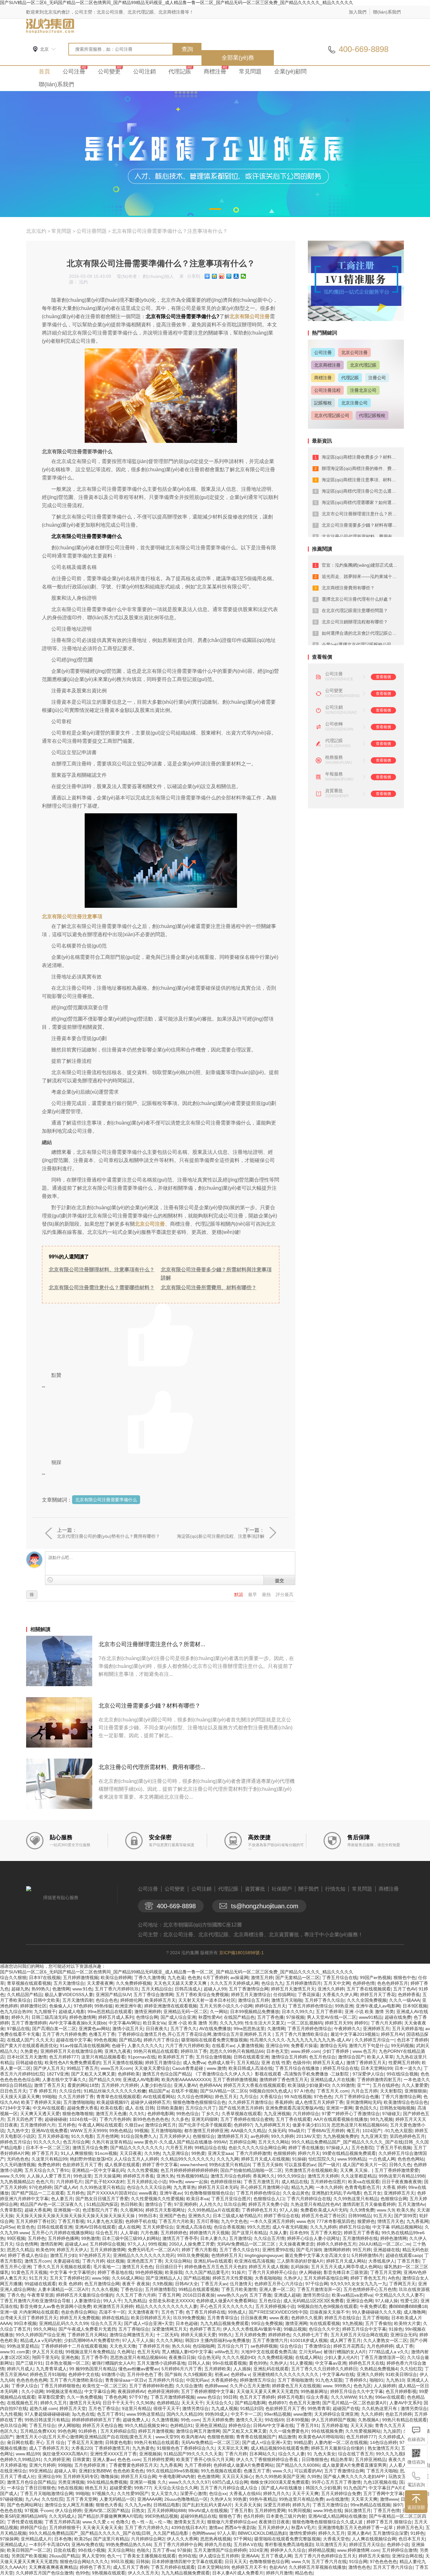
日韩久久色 (400, 2165)
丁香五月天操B (267, 2165)
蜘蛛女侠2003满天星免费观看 (280, 2482)
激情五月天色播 (111, 2114)
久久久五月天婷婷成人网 (235, 1983)
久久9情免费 (362, 2210)
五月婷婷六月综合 (166, 2380)
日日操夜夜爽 (254, 2318)
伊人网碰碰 (310, 2272)
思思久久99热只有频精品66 (237, 2051)
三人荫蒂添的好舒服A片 (300, 2261)
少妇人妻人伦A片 (341, 2357)
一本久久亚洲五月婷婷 (272, 2221)
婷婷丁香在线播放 (306, 2148)
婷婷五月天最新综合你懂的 (338, 2448)
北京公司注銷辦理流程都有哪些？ (355, 622)
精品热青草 (342, 2459)
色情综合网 (147, 2017)
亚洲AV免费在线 (87, 2545)
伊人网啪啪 (69, 2425)
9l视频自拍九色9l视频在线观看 (327, 2306)
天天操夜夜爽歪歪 (297, 2244)
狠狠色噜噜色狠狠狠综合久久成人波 (328, 2522)
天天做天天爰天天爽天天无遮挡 (267, 2391)
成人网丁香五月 (345, 2340)
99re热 (176, 2182)
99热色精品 (121, 2131)
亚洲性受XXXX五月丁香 (113, 2454)
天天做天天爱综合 (152, 2068)
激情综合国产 (351, 2057)
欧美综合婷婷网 (116, 1978)
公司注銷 (144, 72)
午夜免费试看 (373, 2306)
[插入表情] (50, 1580)
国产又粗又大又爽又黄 (93, 2074)
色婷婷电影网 (161, 2114)
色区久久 (9, 2431)
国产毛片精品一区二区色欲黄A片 (355, 2403)
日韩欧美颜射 (170, 2108)
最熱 (267, 1594)
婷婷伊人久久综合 (288, 2550)
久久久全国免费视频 (367, 2000)
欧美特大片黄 (407, 2323)
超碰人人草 (65, 2471)
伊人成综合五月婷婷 (219, 2556)
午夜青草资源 (40, 2295)
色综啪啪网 (204, 2346)
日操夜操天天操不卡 (330, 2312)
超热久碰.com (43, 2408)
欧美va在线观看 (364, 2182)
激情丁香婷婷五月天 (366, 2063)
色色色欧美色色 (128, 2471)
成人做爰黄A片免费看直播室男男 (354, 2465)
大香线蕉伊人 (382, 2261)
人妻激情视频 (250, 2046)
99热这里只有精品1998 (402, 2176)
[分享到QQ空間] (215, 276)
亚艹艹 (364, 2085)
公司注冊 (74, 72)
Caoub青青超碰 (188, 2068)
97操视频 (295, 2017)
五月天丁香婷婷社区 (70, 2278)
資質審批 (334, 791)
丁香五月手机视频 (393, 2148)
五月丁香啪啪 (376, 2318)
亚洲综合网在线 (407, 2556)
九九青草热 (184, 2187)
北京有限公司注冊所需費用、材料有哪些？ (209, 1288)
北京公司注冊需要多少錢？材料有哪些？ (150, 1706)
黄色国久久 (366, 2108)
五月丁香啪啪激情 (295, 2380)
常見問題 (250, 72)
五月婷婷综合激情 (399, 2550)
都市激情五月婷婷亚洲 (206, 2131)
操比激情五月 (358, 2510)
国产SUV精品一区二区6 (223, 2091)
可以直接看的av (300, 2165)
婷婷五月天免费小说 (268, 2204)
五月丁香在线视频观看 (369, 1989)
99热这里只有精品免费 (301, 2499)
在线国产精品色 (239, 2017)
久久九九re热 (138, 2505)
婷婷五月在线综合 (342, 2318)
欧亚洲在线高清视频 (254, 2261)
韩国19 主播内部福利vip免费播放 (218, 2340)
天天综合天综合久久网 (176, 2488)
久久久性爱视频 (143, 2170)
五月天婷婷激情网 (108, 2250)
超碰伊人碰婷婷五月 (150, 2102)
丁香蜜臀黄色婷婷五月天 (133, 2465)
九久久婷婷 (372, 2414)
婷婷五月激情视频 (156, 2431)
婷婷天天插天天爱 (198, 2335)
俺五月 (353, 2131)
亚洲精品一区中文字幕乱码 (98, 2170)
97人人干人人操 (138, 2340)
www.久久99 (12, 2176)
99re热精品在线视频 (370, 2505)
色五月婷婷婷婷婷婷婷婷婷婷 (189, 2170)
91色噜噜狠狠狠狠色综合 (209, 2193)
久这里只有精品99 (49, 2159)
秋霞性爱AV (210, 2017)
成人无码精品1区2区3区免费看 (314, 2301)
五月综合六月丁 (201, 2108)
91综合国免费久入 (139, 2136)
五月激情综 (240, 2238)
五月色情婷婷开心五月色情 (370, 2289)
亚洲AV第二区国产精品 (107, 2510)
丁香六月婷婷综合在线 (309, 2199)
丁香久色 (16, 2295)
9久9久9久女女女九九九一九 (359, 2284)
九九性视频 (11, 2414)
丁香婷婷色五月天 (259, 2210)
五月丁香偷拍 (378, 2323)
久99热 (314, 2476)
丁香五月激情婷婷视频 (173, 2397)
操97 (398, 2505)
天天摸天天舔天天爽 (20, 2097)
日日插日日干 (169, 2267)
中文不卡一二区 (246, 2414)
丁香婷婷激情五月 (112, 2448)
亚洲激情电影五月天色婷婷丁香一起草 (356, 2527)
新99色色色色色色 (151, 2119)
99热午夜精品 (263, 2499)
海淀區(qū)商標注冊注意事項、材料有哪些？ (365, 480)
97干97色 (139, 2397)
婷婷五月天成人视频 (269, 2267)
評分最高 (285, 1594)
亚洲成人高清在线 (194, 2227)
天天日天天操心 (237, 2476)
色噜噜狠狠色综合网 (269, 2562)
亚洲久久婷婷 (331, 1989)
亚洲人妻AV (185, 2085)
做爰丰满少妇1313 (311, 2125)
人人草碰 (129, 2233)
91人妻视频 (301, 2363)
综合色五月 (107, 2233)
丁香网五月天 (402, 2284)
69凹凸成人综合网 (230, 2482)
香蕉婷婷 (284, 2102)
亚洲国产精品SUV (113, 1995)
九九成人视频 (224, 2408)
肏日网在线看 (20, 2442)
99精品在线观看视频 (199, 2289)
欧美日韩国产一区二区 (29, 2550)
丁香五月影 (408, 2261)
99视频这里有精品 (64, 2391)
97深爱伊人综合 (368, 2074)
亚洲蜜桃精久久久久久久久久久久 (286, 2374)
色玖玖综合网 (13, 2425)
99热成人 (237, 2312)
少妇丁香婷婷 (336, 2051)
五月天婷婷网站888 (167, 2510)
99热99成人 (217, 2414)
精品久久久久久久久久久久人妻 (167, 2306)
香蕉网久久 (264, 2176)
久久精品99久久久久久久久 (187, 2159)
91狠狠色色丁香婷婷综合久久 (186, 2448)
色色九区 (362, 2386)
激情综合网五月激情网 (198, 2431)
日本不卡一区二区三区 (48, 2148)
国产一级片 (329, 2165)
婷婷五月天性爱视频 (232, 2278)
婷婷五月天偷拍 (374, 2556)
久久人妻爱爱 (415, 2085)
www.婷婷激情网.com (358, 2550)
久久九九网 (228, 2159)
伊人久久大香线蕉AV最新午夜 (252, 2329)
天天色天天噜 (123, 2346)
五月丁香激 (260, 2295)
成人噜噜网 (415, 2312)
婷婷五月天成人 (328, 2063)
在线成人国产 (20, 2040)
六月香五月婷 (179, 2148)
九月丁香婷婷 (198, 2465)
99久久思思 (258, 2227)
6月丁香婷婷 (216, 1978)
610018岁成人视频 (309, 2340)
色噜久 (122, 2522)
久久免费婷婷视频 (133, 1983)
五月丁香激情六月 (270, 2340)
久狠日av (134, 2125)
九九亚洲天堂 (374, 2136)
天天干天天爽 (305, 2493)
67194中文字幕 (15, 2108)
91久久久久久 (47, 2142)
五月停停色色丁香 (144, 2374)
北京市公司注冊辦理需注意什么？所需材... (152, 1644)
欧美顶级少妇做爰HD (308, 2085)
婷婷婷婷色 (279, 2335)
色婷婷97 (243, 2125)
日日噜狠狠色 (315, 2459)
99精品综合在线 (210, 2148)
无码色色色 (18, 2159)
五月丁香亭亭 (94, 2357)
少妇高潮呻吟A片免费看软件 (92, 2340)
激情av (215, 2527)
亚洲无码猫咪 (205, 2119)
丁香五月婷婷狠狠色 (60, 2386)
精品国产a (159, 2091)
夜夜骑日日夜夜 (274, 2522)
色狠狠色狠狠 (220, 2437)
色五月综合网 (76, 2142)
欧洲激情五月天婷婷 (113, 2306)
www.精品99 (28, 2454)
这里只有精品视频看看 (103, 2057)
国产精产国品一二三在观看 (38, 2193)
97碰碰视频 (11, 2499)
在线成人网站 (308, 2357)
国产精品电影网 (250, 2403)
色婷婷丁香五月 (205, 2329)
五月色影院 (362, 2148)
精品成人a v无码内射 (41, 2340)
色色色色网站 (411, 2159)
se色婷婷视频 (264, 2346)
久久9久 (137, 2114)
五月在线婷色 (386, 2085)
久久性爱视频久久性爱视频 (157, 2199)
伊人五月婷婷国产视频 (333, 2420)
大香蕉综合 (271, 2097)
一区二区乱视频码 (305, 2023)
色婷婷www (216, 2386)
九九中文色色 (234, 2221)
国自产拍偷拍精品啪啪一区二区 (251, 2170)
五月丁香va (164, 2550)
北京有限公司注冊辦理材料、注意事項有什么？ (102, 1270)
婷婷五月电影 (291, 2397)
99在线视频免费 (327, 2431)
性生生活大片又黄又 (265, 2023)
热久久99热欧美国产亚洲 (280, 2476)
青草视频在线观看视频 (29, 1983)
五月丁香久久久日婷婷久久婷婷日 (324, 2369)
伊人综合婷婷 (68, 2510)
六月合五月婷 (364, 2091)
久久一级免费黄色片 (289, 2431)
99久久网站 (45, 2329)
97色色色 (323, 2097)
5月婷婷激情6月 (367, 2255)
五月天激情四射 (78, 2000)
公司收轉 (334, 724)
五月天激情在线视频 (123, 2063)
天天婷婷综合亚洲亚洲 (336, 2414)
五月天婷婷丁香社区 (36, 2221)
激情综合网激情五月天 (132, 2335)
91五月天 (382, 2216)
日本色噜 (63, 2539)
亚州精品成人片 (36, 2539)
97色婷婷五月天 (95, 2255)
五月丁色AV (405, 1989)
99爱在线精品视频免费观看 (349, 2153)
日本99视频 (297, 2420)
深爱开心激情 (193, 2493)
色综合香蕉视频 (229, 2227)
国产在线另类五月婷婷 (241, 2108)
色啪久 (143, 2550)
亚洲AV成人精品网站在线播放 (337, 2516)
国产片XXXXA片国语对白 (112, 2193)
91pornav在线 (142, 2057)
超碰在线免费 (398, 2017)
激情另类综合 (316, 2295)
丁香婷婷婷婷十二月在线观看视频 (74, 2346)
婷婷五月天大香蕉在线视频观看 (254, 2085)
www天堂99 (167, 2437)
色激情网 (61, 1989)
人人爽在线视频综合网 (374, 2539)
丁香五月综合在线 (340, 1978)
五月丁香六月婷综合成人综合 (229, 2488)
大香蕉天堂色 (336, 2539)
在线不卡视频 (184, 2091)
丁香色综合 (132, 2289)
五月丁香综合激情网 (153, 1995)
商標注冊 (215, 72)
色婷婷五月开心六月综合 (279, 2284)
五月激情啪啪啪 (79, 2102)
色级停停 (302, 2063)
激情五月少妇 (63, 2255)
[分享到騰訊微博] (229, 276)
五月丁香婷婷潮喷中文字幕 (207, 2391)
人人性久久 (210, 2204)
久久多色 (180, 2119)
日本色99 (299, 2233)
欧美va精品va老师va (352, 2295)
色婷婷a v (240, 2374)
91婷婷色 (88, 2431)
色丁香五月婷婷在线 (206, 2312)
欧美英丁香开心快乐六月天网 (205, 2459)
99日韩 (230, 2397)
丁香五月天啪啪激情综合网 (47, 2493)
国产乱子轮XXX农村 (105, 2182)
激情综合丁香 (158, 2204)
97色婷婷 (83, 2006)
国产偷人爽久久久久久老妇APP (355, 2476)
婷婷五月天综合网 (139, 2476)
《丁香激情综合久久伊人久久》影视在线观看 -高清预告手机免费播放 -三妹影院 (272, 2074)
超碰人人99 (215, 1989)
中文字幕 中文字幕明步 (72, 2272)
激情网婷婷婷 (337, 2250)
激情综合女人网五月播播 (69, 2505)
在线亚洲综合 (13, 2471)
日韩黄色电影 (118, 2442)
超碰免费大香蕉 (82, 2108)
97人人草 (226, 2533)
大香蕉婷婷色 (224, 2380)
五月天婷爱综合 (158, 2227)
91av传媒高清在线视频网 (85, 2046)
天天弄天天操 (248, 2505)
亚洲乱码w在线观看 (213, 2261)
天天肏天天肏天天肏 (102, 2527)
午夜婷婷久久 (347, 2029)
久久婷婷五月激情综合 (250, 2102)
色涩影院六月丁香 (100, 2210)
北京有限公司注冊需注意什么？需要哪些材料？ (102, 1288)
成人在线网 (129, 2227)
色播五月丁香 (257, 2471)
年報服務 (334, 774)
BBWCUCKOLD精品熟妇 (262, 2533)
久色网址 (126, 2352)
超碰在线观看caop (404, 2255)
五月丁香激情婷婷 (29, 2023)
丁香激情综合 (318, 2346)
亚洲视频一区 (67, 2210)
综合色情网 (27, 2244)
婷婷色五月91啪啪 (48, 2374)
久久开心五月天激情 (250, 2386)
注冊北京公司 (363, 390)
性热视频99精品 (192, 2176)
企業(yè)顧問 (290, 72)
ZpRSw (7, 2227)
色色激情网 (208, 2476)
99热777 (143, 2488)
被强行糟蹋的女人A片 (345, 2352)
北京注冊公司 (354, 403)
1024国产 (372, 2131)
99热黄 (198, 2153)
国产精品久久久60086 (298, 2465)
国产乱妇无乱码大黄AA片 (207, 2505)
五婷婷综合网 (242, 2142)
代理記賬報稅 (372, 415)
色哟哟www (203, 2533)
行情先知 (335, 1889)
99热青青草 (319, 2408)
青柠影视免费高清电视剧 (289, 2545)
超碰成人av (76, 2244)
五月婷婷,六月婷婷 (120, 2085)
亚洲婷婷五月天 (399, 2193)
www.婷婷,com (305, 2051)
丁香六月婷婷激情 (253, 2153)
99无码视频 (402, 2046)
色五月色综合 (322, 2057)
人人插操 (242, 2369)
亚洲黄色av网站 (94, 2029)
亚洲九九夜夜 (118, 2051)
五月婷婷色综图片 (328, 2182)
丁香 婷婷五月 (43, 2091)
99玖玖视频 (122, 2562)
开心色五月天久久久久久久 (226, 2306)
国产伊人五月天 (49, 2068)
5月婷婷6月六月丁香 (182, 2369)
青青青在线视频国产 (256, 2437)
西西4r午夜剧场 (240, 2527)
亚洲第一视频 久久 (148, 2482)
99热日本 (148, 2216)
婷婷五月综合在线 (341, 2068)
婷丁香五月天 (45, 2153)
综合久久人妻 (291, 2454)
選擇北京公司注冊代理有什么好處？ (357, 599)
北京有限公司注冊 (250, 316)
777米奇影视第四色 (336, 2221)
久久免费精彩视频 (275, 2357)
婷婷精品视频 (321, 2550)
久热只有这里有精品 (112, 2142)
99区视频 (16, 2238)
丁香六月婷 (93, 2261)
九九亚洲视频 (277, 2114)
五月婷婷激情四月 (303, 1983)
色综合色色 (107, 2000)
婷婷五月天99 (338, 2023)
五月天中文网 (337, 1983)
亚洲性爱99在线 (278, 2250)
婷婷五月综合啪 (354, 2227)
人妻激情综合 (88, 2301)
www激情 (303, 2414)
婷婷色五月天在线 (366, 2363)
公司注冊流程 (327, 390)
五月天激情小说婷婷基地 (161, 2363)
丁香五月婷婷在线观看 (173, 2567)
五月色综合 (270, 2301)
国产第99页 (405, 2216)
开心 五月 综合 (50, 2442)
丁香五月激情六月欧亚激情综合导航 (36, 2301)
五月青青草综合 (223, 2318)
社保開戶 (282, 1889)
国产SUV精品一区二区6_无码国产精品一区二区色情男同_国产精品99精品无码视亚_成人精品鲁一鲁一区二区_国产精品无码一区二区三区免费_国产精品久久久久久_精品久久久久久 (177, 3)
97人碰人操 (387, 2301)
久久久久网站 (169, 2340)
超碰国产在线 (346, 2408)
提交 (280, 1580)
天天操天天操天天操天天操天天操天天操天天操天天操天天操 (76, 2216)
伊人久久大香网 (182, 2539)
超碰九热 (20, 1989)
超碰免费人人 (136, 2420)
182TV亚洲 (58, 2074)
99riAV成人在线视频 (208, 2510)
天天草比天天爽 (233, 2448)
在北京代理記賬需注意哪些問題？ (355, 610)
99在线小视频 (92, 2550)
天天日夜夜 (131, 2153)
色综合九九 (272, 1983)
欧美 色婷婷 (70, 2284)
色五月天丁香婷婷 (257, 2397)
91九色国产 (355, 2488)
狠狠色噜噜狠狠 (78, 2114)
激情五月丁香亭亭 (180, 2238)
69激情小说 (113, 2374)
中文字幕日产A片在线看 (392, 2488)
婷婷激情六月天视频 (209, 2233)
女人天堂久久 (164, 2493)
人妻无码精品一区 (117, 2499)
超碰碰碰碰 (56, 2119)
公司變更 (109, 72)
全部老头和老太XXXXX (171, 2301)
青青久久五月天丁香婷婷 (399, 2425)
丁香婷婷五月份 (154, 2346)
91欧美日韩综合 (401, 2374)
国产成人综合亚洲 (178, 2017)
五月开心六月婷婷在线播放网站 (62, 2233)
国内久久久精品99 (184, 2414)
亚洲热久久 (199, 2216)
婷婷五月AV (392, 2034)
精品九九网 (302, 2187)
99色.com (190, 2420)
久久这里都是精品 (359, 2176)
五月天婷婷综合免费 (341, 2493)
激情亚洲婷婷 (148, 2012)
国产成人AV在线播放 (282, 2488)
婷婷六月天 (309, 2153)
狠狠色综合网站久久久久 (84, 2562)
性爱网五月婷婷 (404, 2063)
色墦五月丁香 (102, 2034)
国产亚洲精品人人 (163, 2278)
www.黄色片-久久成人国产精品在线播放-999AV (180, 2142)
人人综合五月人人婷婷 (136, 2159)
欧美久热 (405, 2210)
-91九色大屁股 (398, 2131)
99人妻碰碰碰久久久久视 (376, 2312)
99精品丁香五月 (82, 2068)
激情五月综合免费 (90, 2148)
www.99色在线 (328, 2510)
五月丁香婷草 (329, 2012)
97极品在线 (18, 2029)
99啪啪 (49, 2097)
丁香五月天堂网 (386, 2272)
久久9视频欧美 (198, 2374)
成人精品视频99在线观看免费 (280, 2448)
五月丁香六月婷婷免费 (64, 2034)
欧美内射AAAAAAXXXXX (186, 2080)
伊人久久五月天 (143, 2573)
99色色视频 (105, 2040)
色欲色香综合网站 (79, 2312)
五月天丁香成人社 (18, 2476)
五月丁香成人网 (276, 2556)
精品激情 (287, 2437)
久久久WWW (344, 2397)
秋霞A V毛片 (303, 2527)
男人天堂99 (93, 2556)
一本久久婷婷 (329, 2187)
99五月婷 (362, 2250)
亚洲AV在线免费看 (50, 2131)
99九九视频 (382, 2119)
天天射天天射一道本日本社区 (207, 2000)
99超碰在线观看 (40, 2284)
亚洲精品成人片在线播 (332, 2080)
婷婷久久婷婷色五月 (337, 2244)
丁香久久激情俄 (150, 1978)
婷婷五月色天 (410, 2527)
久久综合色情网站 (195, 2097)
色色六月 (45, 2182)
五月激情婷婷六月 (38, 2125)
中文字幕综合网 (100, 2391)
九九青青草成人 (51, 2369)
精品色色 (304, 2573)
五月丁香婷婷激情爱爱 (397, 2170)
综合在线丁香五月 (356, 2454)
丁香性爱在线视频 (25, 2522)
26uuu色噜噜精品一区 (186, 2499)
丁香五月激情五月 (261, 2182)
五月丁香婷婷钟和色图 (151, 2386)
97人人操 (289, 2210)
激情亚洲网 (296, 2323)
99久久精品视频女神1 (146, 2425)
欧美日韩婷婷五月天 (151, 2318)
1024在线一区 (83, 2119)
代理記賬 (180, 72)
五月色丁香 (172, 2312)
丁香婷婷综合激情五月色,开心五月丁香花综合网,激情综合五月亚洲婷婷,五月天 (195, 2034)
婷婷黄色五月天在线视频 (296, 2386)
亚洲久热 (165, 2176)
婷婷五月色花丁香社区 (324, 2216)
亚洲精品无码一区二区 (185, 2012)
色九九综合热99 (16, 2012)
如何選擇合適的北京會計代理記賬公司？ (361, 633)
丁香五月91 (308, 2425)
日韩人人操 (199, 2363)
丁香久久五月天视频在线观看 (62, 2267)
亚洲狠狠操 (416, 2091)
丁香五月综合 (42, 2425)
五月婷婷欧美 (218, 2369)
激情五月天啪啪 (287, 2000)
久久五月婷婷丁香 (76, 2097)
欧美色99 (45, 2250)
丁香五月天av (214, 2284)
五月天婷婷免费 (250, 2335)
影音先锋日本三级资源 (346, 2272)
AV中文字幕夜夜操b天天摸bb (78, 2023)
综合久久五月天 (106, 2323)
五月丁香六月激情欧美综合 (302, 2034)
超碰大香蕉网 (38, 2210)
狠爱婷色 (366, 2221)
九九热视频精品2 (17, 2182)
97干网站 (243, 2539)
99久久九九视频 (392, 2454)
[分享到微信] (243, 276)
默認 (239, 1594)
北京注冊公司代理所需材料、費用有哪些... (363, 536)
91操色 (396, 2329)
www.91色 (82, 1989)
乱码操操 (300, 2267)
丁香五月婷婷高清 (62, 2522)
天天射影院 (391, 2091)
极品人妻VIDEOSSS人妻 (69, 1995)
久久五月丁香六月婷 (136, 2295)
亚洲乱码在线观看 (271, 2369)
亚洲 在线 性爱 (276, 2063)
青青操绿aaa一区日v (125, 2380)
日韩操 (143, 2562)
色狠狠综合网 (394, 2199)
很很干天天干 (167, 2408)
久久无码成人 (62, 2516)
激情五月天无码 (85, 2403)
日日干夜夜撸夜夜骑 (402, 2182)
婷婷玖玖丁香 (194, 2051)
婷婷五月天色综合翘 (102, 2425)
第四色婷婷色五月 (407, 2136)
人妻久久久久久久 (145, 2046)
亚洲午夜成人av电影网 (378, 2006)
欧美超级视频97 (112, 2102)
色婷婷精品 (168, 2403)
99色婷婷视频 (149, 2272)
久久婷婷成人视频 (396, 2437)
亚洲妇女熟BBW (95, 2471)
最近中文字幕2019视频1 (354, 2034)
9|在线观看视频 (325, 2323)
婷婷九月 (301, 2505)
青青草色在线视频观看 (118, 2097)
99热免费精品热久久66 (128, 2545)
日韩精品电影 (167, 2505)
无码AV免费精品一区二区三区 (247, 2244)
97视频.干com (39, 2510)
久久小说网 (32, 2391)
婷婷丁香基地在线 (115, 2272)
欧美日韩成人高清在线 (251, 2068)
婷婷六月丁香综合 (161, 2040)
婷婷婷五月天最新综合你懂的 (85, 2295)
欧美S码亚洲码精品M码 (23, 2516)
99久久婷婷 (282, 2136)
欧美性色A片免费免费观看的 (73, 2063)
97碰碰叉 (391, 2114)
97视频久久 (103, 2493)
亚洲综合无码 (404, 2335)
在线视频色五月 (22, 2403)
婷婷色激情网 (82, 2017)
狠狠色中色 (405, 1978)
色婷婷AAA (210, 2085)
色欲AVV (278, 2567)
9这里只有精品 (136, 2408)
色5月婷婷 (253, 2516)
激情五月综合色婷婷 (230, 2176)
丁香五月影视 (71, 2221)
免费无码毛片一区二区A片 (153, 2250)
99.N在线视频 (298, 2097)
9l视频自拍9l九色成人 (270, 2091)
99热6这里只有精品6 (229, 2165)
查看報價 (383, 677)
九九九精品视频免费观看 (224, 2323)
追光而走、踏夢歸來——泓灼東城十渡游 (361, 576)
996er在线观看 (390, 2397)
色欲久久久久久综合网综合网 (257, 2148)
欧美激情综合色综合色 (406, 2102)
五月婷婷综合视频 (107, 2244)
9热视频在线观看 (109, 2573)
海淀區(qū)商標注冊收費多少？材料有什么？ (365, 457)
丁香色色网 (116, 2397)
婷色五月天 (226, 2097)
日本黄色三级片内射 (286, 2516)
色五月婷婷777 (64, 2057)
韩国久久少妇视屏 (323, 2488)
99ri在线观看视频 (229, 2363)
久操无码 (277, 2131)
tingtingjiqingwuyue (263, 2255)
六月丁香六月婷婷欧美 (187, 2046)
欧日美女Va (154, 2023)
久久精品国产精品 (25, 1995)
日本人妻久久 (213, 2238)
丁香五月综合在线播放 (298, 2068)
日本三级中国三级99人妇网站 (131, 2238)
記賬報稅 (323, 403)
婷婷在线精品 (115, 2318)
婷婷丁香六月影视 (199, 2250)
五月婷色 (67, 2125)
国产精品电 (130, 2040)
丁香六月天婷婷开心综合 (272, 2272)
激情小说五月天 (128, 2029)
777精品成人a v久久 (389, 2352)
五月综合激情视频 (213, 2057)
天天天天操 (361, 2425)
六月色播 (149, 2233)
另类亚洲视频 (71, 2482)
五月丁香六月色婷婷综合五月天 (325, 2556)
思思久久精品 (20, 2250)
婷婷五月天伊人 (72, 2250)
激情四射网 (51, 2244)
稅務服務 (334, 757)
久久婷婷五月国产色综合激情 (44, 2573)
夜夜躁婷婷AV (131, 2391)
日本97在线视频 (45, 1978)
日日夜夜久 (157, 2029)
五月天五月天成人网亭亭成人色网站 (346, 2267)
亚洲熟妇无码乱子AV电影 (336, 2193)
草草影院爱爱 (51, 2397)
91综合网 (358, 2562)
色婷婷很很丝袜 (226, 2182)
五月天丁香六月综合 (393, 2567)
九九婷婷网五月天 (272, 2125)
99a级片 (297, 2131)
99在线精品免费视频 (107, 2482)
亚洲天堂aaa (220, 2153)
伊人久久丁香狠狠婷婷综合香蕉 (268, 2459)
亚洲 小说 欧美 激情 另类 (369, 2012)
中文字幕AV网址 (124, 2023)
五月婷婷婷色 (174, 2233)
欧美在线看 (111, 2108)
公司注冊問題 (92, 231)
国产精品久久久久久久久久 (137, 2148)
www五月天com (116, 2068)
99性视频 (157, 2244)
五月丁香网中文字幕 (383, 2493)
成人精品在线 (295, 2182)
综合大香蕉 (317, 2397)
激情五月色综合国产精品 (167, 2074)
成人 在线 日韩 (139, 2108)
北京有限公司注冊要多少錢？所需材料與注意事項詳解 (216, 1274)
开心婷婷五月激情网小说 (264, 2187)
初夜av (221, 2374)
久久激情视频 (165, 2420)
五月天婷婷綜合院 (118, 2431)
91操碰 (299, 2159)
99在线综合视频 (402, 2074)
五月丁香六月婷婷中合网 (178, 2545)
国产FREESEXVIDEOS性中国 (278, 2312)
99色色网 (67, 2431)
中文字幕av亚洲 (331, 2363)
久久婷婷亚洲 (57, 2459)
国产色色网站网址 (25, 2505)
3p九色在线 (83, 2414)
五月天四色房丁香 (25, 2119)
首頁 (44, 72)
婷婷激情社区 (33, 2006)
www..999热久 (337, 2386)
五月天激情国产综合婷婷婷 (220, 2550)
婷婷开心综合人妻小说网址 (314, 2238)
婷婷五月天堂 (73, 2408)
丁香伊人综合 (25, 2386)
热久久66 (181, 2346)
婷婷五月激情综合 (163, 2063)
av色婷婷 (260, 2136)
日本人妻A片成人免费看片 (238, 2573)
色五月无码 (148, 2352)
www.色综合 (209, 2397)
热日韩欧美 (132, 2204)
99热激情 (90, 2238)
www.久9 (385, 2210)
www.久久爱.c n (98, 2522)
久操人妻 (278, 2233)
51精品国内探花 (102, 2204)
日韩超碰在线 (29, 2063)
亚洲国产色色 (173, 2216)
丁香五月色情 (387, 2510)
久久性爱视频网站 (363, 2431)
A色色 (394, 2278)
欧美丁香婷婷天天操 (41, 2102)
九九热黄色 (143, 2448)
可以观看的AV (308, 2471)
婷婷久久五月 (54, 2403)
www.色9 (305, 2221)
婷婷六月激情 (279, 2573)
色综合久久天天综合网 (149, 2187)
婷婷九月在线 (218, 2545)
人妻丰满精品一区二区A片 (63, 2289)
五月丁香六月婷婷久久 (147, 2527)
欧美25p (82, 2539)
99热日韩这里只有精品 (47, 2420)
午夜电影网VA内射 (177, 2476)
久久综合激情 (189, 2386)
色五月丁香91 (110, 2414)
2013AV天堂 (308, 2136)
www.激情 (216, 2068)
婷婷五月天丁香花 (378, 1995)
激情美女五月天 (189, 2522)
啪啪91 (376, 2380)
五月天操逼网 (107, 2176)
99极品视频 (295, 2329)
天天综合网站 (178, 2261)
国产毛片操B (309, 2250)
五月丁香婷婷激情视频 (235, 2080)
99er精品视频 (277, 2414)
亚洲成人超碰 (287, 2295)
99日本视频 (25, 2323)
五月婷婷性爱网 (158, 2459)
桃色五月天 (96, 2488)
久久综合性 (70, 2091)
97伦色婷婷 (40, 2187)
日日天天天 (236, 2562)
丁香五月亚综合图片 (231, 2199)
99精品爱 (303, 2442)
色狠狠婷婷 (284, 2153)
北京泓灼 (36, 231)
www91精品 (371, 2017)
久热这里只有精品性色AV (315, 2204)
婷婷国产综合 (33, 2527)
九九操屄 (392, 2431)
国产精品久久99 (105, 2080)
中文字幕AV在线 (338, 2374)
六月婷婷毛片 (69, 2182)
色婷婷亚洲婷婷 (163, 2391)
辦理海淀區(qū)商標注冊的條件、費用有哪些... (367, 468)
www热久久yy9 (232, 2295)
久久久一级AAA (404, 2000)
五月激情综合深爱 (390, 2533)
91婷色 (417, 2533)
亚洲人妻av (104, 2459)
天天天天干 (192, 2403)
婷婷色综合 (240, 2425)
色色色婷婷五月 (393, 1983)
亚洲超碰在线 (387, 2250)
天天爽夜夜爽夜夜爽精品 (53, 2567)
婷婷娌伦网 (131, 2000)
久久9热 (152, 2153)
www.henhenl (193, 2165)
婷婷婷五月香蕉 (139, 2176)
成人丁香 (405, 2346)
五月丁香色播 (270, 2017)
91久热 (366, 2397)
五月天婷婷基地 (407, 2029)
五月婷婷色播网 (63, 2238)
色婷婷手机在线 (141, 2221)
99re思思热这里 (249, 2029)
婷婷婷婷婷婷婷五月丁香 (96, 2420)
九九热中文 (18, 2131)
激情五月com (38, 2261)
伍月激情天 (241, 2284)
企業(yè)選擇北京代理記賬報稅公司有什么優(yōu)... (372, 644)
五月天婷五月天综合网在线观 (359, 2335)
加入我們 (358, 12)
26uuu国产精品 (64, 2556)
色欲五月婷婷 (399, 2414)
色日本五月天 (412, 2539)
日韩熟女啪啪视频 (397, 2108)
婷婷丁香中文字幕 (160, 2165)
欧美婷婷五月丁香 (176, 2057)
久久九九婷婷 (323, 2227)
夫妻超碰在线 (66, 2261)
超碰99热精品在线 (198, 2516)
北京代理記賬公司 (332, 415)
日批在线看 (65, 2550)
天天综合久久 (219, 2403)
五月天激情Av (411, 2204)
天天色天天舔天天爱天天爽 (181, 1983)
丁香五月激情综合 (330, 2505)
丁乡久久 (210, 2114)
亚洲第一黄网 (339, 2108)
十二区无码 (167, 2335)
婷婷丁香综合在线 (281, 2216)
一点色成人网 (382, 2159)
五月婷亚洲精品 (371, 2459)
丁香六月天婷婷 (386, 2023)
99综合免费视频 (267, 2323)
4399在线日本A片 (189, 2527)
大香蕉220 (82, 2448)
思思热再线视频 (216, 2539)
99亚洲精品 (40, 2471)
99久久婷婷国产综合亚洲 (40, 2335)
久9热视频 (162, 2284)
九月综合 (248, 2097)
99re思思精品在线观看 (110, 2012)
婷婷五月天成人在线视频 (265, 2159)
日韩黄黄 (81, 2459)
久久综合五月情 (269, 2238)
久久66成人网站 (127, 2278)
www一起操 (196, 2182)
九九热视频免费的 (341, 2136)
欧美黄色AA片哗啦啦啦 (321, 2437)
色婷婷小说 (398, 2545)
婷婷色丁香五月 (95, 2567)
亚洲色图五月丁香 (144, 2261)
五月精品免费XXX (38, 2431)
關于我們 (308, 1889)
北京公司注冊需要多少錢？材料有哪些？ (361, 525)
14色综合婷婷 (383, 2442)
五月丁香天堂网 (82, 2499)
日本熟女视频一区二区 (67, 2363)
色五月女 (372, 2193)
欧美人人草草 (380, 2057)
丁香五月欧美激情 (239, 2289)
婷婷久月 (20, 2017)
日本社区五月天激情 (27, 2057)
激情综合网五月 (161, 2125)
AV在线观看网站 (159, 2097)
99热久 (225, 2335)
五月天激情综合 (69, 1983)
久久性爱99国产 (133, 2493)
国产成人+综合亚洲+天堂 (149, 2323)
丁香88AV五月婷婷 (326, 2131)
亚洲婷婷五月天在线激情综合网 (71, 2051)
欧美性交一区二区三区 (105, 2386)
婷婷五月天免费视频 (80, 2318)
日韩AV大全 (187, 2284)
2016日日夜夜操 (199, 2295)
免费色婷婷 (49, 2165)
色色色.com (129, 2459)
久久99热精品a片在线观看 (213, 2210)
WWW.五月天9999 (88, 2131)
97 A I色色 (304, 2091)
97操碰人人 (337, 2148)
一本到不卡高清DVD (49, 2545)
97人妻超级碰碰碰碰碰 (47, 2414)
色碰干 (118, 2046)
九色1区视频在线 (380, 2482)
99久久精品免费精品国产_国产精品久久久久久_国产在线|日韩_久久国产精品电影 (109, 2533)
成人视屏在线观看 (122, 2165)
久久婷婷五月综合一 (375, 2040)
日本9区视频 (415, 2006)
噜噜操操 (110, 2476)
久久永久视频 (105, 2289)
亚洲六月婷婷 (42, 2465)
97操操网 (9, 2539)
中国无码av (197, 2380)
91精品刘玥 (252, 2408)
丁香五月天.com (333, 2091)
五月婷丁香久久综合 (325, 2000)
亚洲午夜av (171, 2193)
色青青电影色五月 (362, 2187)
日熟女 (138, 2510)
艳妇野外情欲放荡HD (91, 2159)
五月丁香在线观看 (293, 2119)
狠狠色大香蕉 (109, 2505)
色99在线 (187, 2556)
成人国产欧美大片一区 (365, 2165)
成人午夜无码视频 (290, 2227)
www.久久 (282, 2471)
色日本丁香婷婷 (412, 2040)
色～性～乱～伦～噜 (151, 2522)
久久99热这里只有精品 (102, 2187)
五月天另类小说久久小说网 (226, 2006)
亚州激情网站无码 (364, 2102)
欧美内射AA (193, 2437)
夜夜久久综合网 (404, 2459)
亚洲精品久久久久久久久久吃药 (144, 2255)
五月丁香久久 (184, 2029)
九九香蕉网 (417, 2221)
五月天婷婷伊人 (175, 2136)
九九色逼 (176, 1978)
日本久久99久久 (297, 2012)
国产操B (173, 2374)
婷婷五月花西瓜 (349, 2346)
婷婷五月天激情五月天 (293, 1989)
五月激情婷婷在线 (360, 2238)
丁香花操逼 (309, 1995)
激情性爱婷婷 (303, 2533)
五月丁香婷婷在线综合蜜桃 (247, 2119)
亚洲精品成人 (13, 2545)
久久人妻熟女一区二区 (385, 2340)
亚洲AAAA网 (150, 2499)
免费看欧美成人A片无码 (324, 2210)
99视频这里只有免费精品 (90, 2352)
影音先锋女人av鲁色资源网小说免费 (56, 2306)
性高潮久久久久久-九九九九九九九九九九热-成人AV (301, 2040)
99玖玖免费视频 (193, 2255)
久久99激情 (343, 2085)
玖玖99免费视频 (189, 2318)
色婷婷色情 (364, 1983)
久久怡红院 (411, 2369)
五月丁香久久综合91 (240, 2250)
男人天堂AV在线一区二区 (332, 2017)
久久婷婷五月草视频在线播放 (317, 2567)
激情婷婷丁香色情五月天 (284, 2080)
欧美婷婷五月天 (160, 2000)
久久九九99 (231, 2023)
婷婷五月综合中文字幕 (364, 2329)
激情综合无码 (333, 2046)
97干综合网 (317, 2284)
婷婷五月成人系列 (116, 2017)
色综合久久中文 (324, 2329)
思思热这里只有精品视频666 (359, 2125)
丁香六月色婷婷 (115, 2119)
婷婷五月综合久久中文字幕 (357, 2391)
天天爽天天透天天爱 (40, 2114)
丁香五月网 (169, 2295)
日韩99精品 (359, 2216)
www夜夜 (148, 2193)
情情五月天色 (391, 2221)
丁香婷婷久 (356, 2380)
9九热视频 (353, 2323)
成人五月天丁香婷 (131, 2567)
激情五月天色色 (138, 2267)
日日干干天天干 (118, 2403)
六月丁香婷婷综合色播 (357, 2097)
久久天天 (45, 2040)
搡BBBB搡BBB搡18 (408, 2306)
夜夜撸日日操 (182, 2357)
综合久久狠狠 (13, 1978)
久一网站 (219, 2012)
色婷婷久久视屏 (307, 2318)
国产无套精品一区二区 (297, 1978)
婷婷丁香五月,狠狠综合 (389, 2522)
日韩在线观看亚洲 (251, 2057)
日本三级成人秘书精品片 (237, 2216)
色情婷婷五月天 (227, 2255)
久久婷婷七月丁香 (310, 2335)
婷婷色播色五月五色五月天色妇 (215, 2267)
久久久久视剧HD (239, 2357)
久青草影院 (11, 2210)
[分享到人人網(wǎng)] (236, 276)
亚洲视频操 (150, 2454)
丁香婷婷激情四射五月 (379, 2080)
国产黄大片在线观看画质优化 (29, 2046)
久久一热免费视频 (84, 2397)
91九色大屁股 (329, 2380)
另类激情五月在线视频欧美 (311, 2170)
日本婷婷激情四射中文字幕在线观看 (187, 2562)
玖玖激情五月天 (331, 2545)
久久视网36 (132, 2210)
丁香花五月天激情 (85, 2442)
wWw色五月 (226, 2352)
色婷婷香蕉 (409, 1995)
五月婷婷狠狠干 (65, 2527)
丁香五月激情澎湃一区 (319, 2289)
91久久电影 (82, 2136)
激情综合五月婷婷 (289, 2057)
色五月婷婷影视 (401, 2391)
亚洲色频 (70, 2357)
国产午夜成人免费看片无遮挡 (87, 2329)
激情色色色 (359, 2567)
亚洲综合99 (277, 2046)
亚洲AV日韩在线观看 (95, 2227)
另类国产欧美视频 (29, 2556)
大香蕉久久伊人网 (340, 1995)
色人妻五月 (62, 2199)
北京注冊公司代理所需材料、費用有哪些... (152, 1767)
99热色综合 (188, 2114)
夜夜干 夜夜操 (136, 2284)
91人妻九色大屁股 (105, 2221)
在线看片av (223, 2046)
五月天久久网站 (274, 2142)
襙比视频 (116, 2261)
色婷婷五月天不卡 (249, 2567)
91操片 (239, 2272)
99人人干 (112, 2301)
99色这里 (82, 2176)
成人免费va (194, 2063)
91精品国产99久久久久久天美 (193, 2454)
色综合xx (218, 2493)
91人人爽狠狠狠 (76, 2153)
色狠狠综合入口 (269, 2199)
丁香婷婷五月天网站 (87, 2335)
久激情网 (276, 2029)
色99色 (82, 2573)
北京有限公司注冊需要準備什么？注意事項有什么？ (170, 231)
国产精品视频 (197, 2278)
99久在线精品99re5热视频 (172, 2471)
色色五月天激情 (304, 2403)
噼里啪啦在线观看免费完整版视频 (214, 2040)
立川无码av (310, 2352)
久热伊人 (292, 2278)
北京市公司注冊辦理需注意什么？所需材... (363, 514)
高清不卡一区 (112, 2312)
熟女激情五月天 (383, 2448)
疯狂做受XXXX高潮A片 (65, 2454)
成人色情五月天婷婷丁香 (319, 2102)
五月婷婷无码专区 (81, 2476)
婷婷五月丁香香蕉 (361, 2233)
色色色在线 (11, 2510)
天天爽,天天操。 (356, 2170)
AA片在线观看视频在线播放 (341, 2119)
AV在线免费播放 (215, 2029)
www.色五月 (364, 2051)
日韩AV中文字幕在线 (273, 2425)
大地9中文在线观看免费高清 (269, 2352)
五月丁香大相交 (326, 2233)
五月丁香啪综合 (134, 2329)
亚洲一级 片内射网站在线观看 (29, 2312)
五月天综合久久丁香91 (47, 2170)
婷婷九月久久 (276, 2493)
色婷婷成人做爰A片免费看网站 (226, 2301)
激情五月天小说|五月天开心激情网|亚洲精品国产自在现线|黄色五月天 (84, 2437)
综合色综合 (291, 2346)
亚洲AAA (250, 2556)
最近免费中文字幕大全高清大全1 (317, 2255)
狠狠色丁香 (230, 2516)
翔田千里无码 (45, 2357)
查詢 (187, 49)
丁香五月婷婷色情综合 (310, 2006)
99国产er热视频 (375, 1978)
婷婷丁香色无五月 (368, 2278)
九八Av (32, 2499)
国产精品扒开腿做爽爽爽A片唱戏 (110, 2516)
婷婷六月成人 (20, 2369)
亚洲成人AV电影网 (141, 2080)
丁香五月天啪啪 (382, 2471)
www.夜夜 (279, 2318)
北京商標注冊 (327, 365)
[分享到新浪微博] (222, 276)
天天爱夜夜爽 (100, 1983)
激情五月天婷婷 (323, 2176)
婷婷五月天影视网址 (165, 2210)
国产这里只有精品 (249, 2233)
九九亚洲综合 (176, 2153)
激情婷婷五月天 (233, 2136)
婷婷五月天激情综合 (251, 1995)
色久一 (114, 2556)
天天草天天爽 (364, 2499)
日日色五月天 (13, 2091)
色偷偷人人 (60, 2006)
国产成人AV (66, 2187)
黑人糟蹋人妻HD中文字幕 (187, 2352)
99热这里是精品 (23, 2346)
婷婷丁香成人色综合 (28, 2255)
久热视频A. (369, 2420)
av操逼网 (239, 1978)
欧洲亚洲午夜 (128, 2006)
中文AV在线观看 (49, 2108)
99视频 (141, 2131)
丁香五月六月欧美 (176, 2221)
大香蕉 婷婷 (394, 2187)
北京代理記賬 (363, 365)
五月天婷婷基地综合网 (326, 2278)
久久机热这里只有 (380, 2408)
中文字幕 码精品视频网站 (397, 2227)
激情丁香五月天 (49, 2085)
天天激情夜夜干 (143, 2312)
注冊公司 (377, 378)
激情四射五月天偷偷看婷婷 (369, 2204)
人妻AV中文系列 (405, 2403)
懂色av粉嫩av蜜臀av (139, 2369)
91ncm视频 (106, 2153)
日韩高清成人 (188, 1989)
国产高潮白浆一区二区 (54, 2029)
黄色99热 (258, 2363)
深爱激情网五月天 (169, 2329)
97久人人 (137, 2244)
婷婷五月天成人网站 (346, 2261)
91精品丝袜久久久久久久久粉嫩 (115, 2091)
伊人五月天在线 (48, 2352)
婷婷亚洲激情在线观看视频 (171, 2006)
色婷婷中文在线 (84, 2374)
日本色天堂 (277, 2051)
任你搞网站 (284, 1995)
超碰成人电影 (72, 2012)
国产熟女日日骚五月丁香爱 (102, 2199)
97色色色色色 (383, 2562)
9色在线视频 (70, 2488)
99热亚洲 (344, 2006)
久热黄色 (29, 2051)
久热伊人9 (220, 2499)
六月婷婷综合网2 (148, 2539)
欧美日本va (198, 2199)
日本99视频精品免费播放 (255, 2012)
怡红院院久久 (322, 2159)
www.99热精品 (352, 2159)
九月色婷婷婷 (380, 2346)
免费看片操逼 (304, 2046)
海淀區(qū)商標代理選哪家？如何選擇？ (361, 502)
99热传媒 (104, 2006)
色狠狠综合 (204, 2136)
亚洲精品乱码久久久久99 (64, 2323)
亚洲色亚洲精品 (211, 2425)
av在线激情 (337, 2499)
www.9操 (101, 2278)
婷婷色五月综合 (15, 2142)
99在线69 (274, 2420)
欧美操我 (174, 2272)
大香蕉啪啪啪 (268, 2278)
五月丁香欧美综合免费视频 (202, 1995)
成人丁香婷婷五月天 (49, 2448)
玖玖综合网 (235, 2204)
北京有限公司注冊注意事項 (72, 916)
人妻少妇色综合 (156, 2085)
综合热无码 (209, 2357)
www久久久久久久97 (189, 2482)
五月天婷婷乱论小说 (147, 2182)
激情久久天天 (249, 2420)
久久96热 (145, 2403)
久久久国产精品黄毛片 (207, 2272)
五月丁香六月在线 (329, 2562)
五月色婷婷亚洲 (90, 2465)
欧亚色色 (26, 2227)
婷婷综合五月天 (270, 2006)
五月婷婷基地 (335, 2425)
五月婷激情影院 (161, 2289)
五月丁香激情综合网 (249, 1989)
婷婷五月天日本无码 (218, 2187)
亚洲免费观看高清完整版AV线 (294, 2108)
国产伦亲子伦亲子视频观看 (205, 2125)
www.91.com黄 (15, 2352)
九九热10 (395, 2380)
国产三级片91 (29, 2363)
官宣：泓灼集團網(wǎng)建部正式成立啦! (362, 565)
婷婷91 (361, 2023)
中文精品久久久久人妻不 (399, 2295)
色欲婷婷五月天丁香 (82, 2165)
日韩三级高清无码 (49, 2017)
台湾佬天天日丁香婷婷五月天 (29, 2318)
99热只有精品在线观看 (156, 2051)
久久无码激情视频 (18, 2165)
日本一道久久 (408, 2068)
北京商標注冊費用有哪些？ (348, 588)
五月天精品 (248, 2063)
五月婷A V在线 (248, 2545)
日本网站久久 (263, 2454)
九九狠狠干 (45, 2012)
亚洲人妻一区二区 (277, 2289)
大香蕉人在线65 (245, 2493)
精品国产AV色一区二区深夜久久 (52, 2204)
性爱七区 (409, 2301)
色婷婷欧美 (129, 2074)
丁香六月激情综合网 (401, 2097)
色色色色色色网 (32, 2380)
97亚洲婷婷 (185, 2204)
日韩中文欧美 (47, 2000)
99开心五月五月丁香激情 (336, 2482)
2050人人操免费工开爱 (192, 2244)
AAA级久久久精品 (248, 2131)
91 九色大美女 (321, 2454)
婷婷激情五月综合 (257, 2380)
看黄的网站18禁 (83, 2085)
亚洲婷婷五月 (376, 2029)
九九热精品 (135, 2301)
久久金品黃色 (296, 2193)
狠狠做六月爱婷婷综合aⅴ (232, 2522)
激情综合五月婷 (253, 2000)
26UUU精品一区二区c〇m (385, 2244)
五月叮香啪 (207, 2221)
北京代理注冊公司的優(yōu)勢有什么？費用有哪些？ (108, 1536)
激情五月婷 (262, 1978)
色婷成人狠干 (221, 2063)
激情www (389, 2499)
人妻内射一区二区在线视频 (341, 2442)
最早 (253, 1594)
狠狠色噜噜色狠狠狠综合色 (199, 2102)
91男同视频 (299, 2510)
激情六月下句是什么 (369, 2046)
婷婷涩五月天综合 (367, 2545)
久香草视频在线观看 (241, 2114)
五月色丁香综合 (104, 2408)
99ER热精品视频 (161, 2516)
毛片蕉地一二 (106, 2267)
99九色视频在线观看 (221, 2471)
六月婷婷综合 (306, 2114)
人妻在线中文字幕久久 (64, 2080)
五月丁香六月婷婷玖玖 (117, 1989)
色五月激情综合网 (102, 2284)
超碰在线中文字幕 (74, 2040)
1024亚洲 (258, 2550)
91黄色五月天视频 (29, 2272)
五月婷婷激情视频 (81, 1978)
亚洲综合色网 (359, 2301)
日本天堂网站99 (376, 2068)
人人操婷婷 (385, 2386)
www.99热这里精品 (145, 2414)
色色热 (194, 1978)
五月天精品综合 (157, 1989)
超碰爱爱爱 (121, 2488)
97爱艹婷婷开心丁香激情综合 (351, 2114)
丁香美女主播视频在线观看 (149, 2556)
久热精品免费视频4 (379, 2369)
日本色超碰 (187, 2323)
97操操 (184, 2550)
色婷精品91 (181, 2425)
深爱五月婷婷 (277, 2505)
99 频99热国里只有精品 (93, 2369)
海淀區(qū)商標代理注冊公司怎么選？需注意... (367, 491)
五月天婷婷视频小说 (275, 2306)
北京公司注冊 (150, 1224)
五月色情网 (107, 2136)
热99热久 (41, 1989)
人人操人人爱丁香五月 (49, 2176)
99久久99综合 (291, 2176)
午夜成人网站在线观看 (100, 2125)
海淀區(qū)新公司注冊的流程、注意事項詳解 (221, 1536)
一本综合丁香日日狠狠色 (31, 2488)
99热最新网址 (314, 2391)
